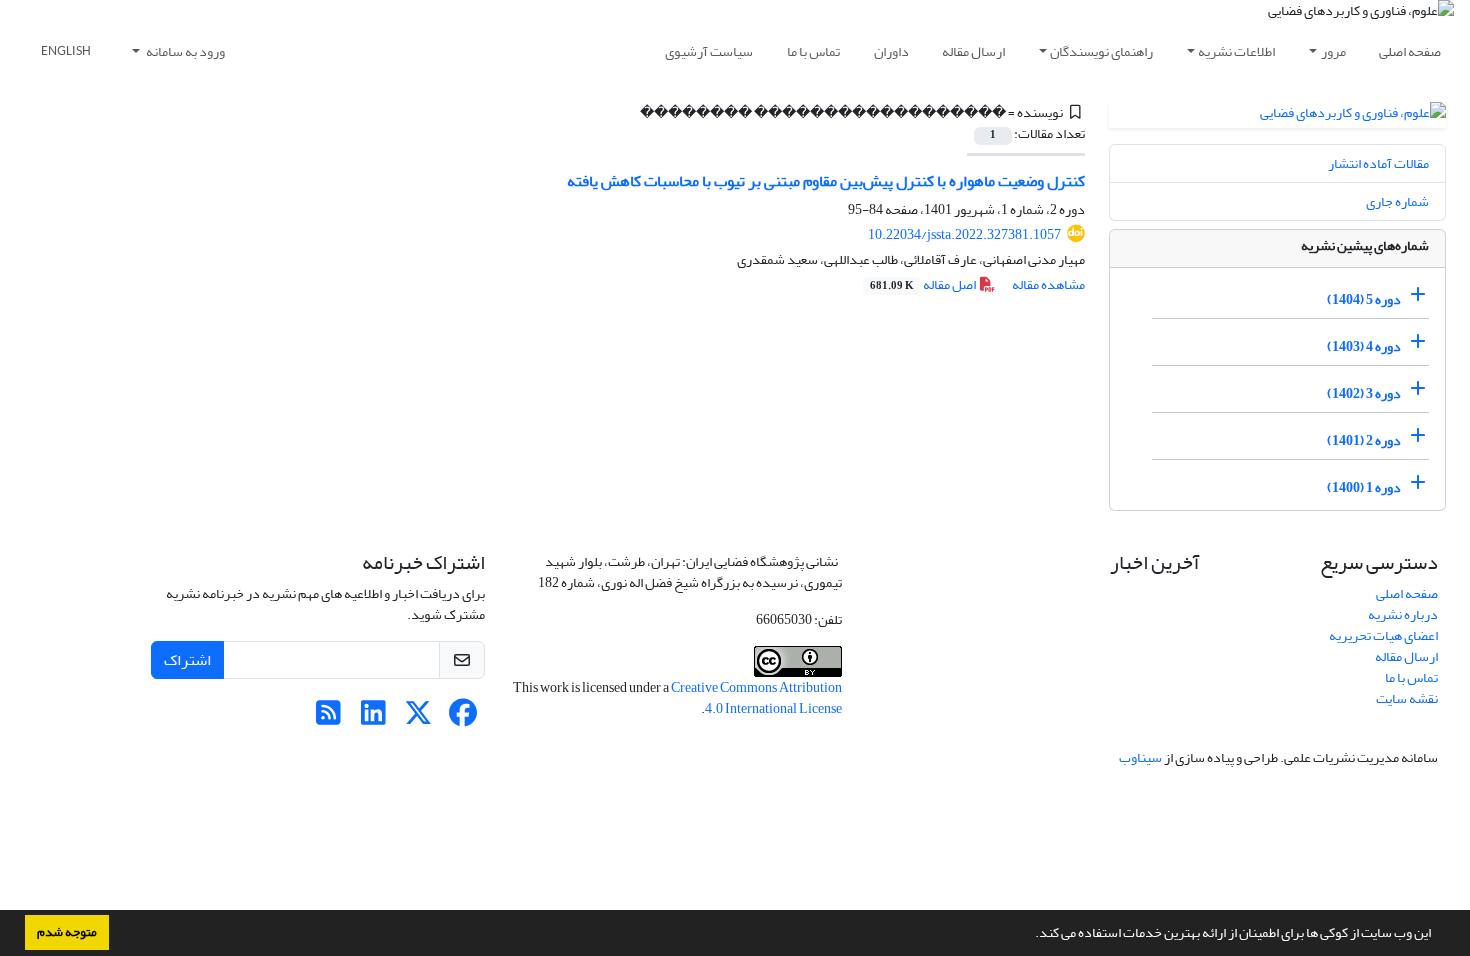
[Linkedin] (373, 718)
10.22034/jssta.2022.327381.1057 (964, 234)
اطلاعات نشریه (1236, 51)
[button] (1030, 935)
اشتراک (187, 660)
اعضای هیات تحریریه (1383, 635)
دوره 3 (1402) (1364, 393)
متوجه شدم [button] (67, 932)
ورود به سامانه (184, 51)
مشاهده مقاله (1048, 284)
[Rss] (328, 718)
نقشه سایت (1407, 698)
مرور (1333, 51)
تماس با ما (813, 51)
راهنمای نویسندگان (1101, 51)
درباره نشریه (1403, 614)
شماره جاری (1397, 201)
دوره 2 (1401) (1364, 440)
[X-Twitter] (418, 718)
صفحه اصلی (1410, 51)
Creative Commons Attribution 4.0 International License (756, 698)
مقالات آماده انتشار (1378, 163)
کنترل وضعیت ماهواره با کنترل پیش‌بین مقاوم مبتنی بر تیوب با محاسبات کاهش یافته (826, 181)
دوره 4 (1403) (1364, 346)
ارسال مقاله (973, 51)
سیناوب (1140, 757)
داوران (891, 51)
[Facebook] (463, 718)
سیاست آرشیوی (709, 51)
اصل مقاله (924, 284)
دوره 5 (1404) (1364, 299)
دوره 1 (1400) (1364, 487)
